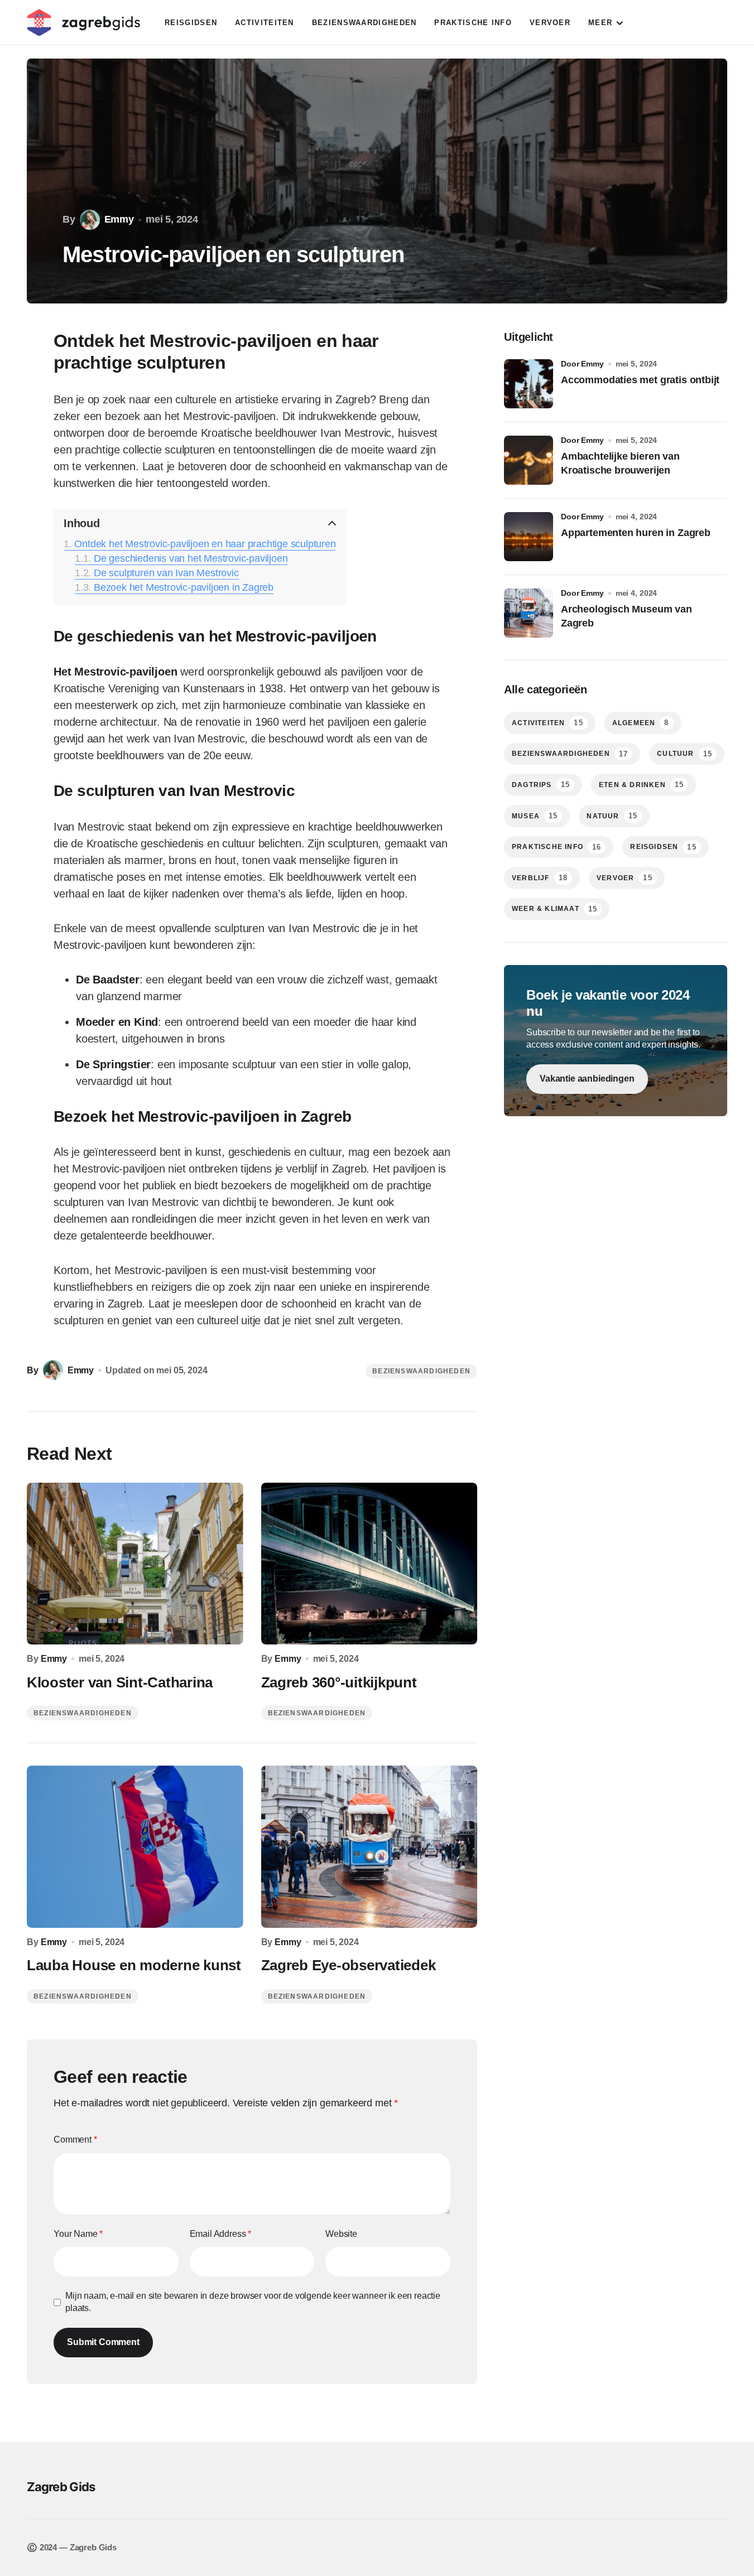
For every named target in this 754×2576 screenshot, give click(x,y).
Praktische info (556, 847)
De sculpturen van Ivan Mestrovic (166, 573)
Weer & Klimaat (554, 909)
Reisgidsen (663, 847)
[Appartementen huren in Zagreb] (529, 537)
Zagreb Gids (61, 2487)
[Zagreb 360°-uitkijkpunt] (369, 1564)
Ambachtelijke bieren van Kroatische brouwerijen (620, 463)
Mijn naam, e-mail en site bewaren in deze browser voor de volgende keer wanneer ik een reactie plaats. (253, 2302)
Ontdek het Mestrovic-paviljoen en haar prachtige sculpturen (205, 544)
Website (341, 2234)
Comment (75, 2140)
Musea (535, 816)
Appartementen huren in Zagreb (636, 533)
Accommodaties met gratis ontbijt (640, 380)
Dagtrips (541, 785)
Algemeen (641, 723)
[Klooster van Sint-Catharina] (135, 1564)
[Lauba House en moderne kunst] (135, 1847)
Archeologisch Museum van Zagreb (626, 616)
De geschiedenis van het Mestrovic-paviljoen (191, 558)
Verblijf (540, 878)
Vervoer (625, 878)
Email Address (221, 2234)
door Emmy (582, 364)
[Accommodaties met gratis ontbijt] (529, 384)
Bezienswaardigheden (421, 1371)
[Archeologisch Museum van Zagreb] (529, 613)
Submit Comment (103, 2342)
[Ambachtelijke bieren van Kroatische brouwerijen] (529, 460)
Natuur (612, 816)
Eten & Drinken (641, 785)
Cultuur (685, 754)
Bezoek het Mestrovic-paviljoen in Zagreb (184, 587)
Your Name (78, 2234)
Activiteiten (548, 723)
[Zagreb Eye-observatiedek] (369, 1847)
